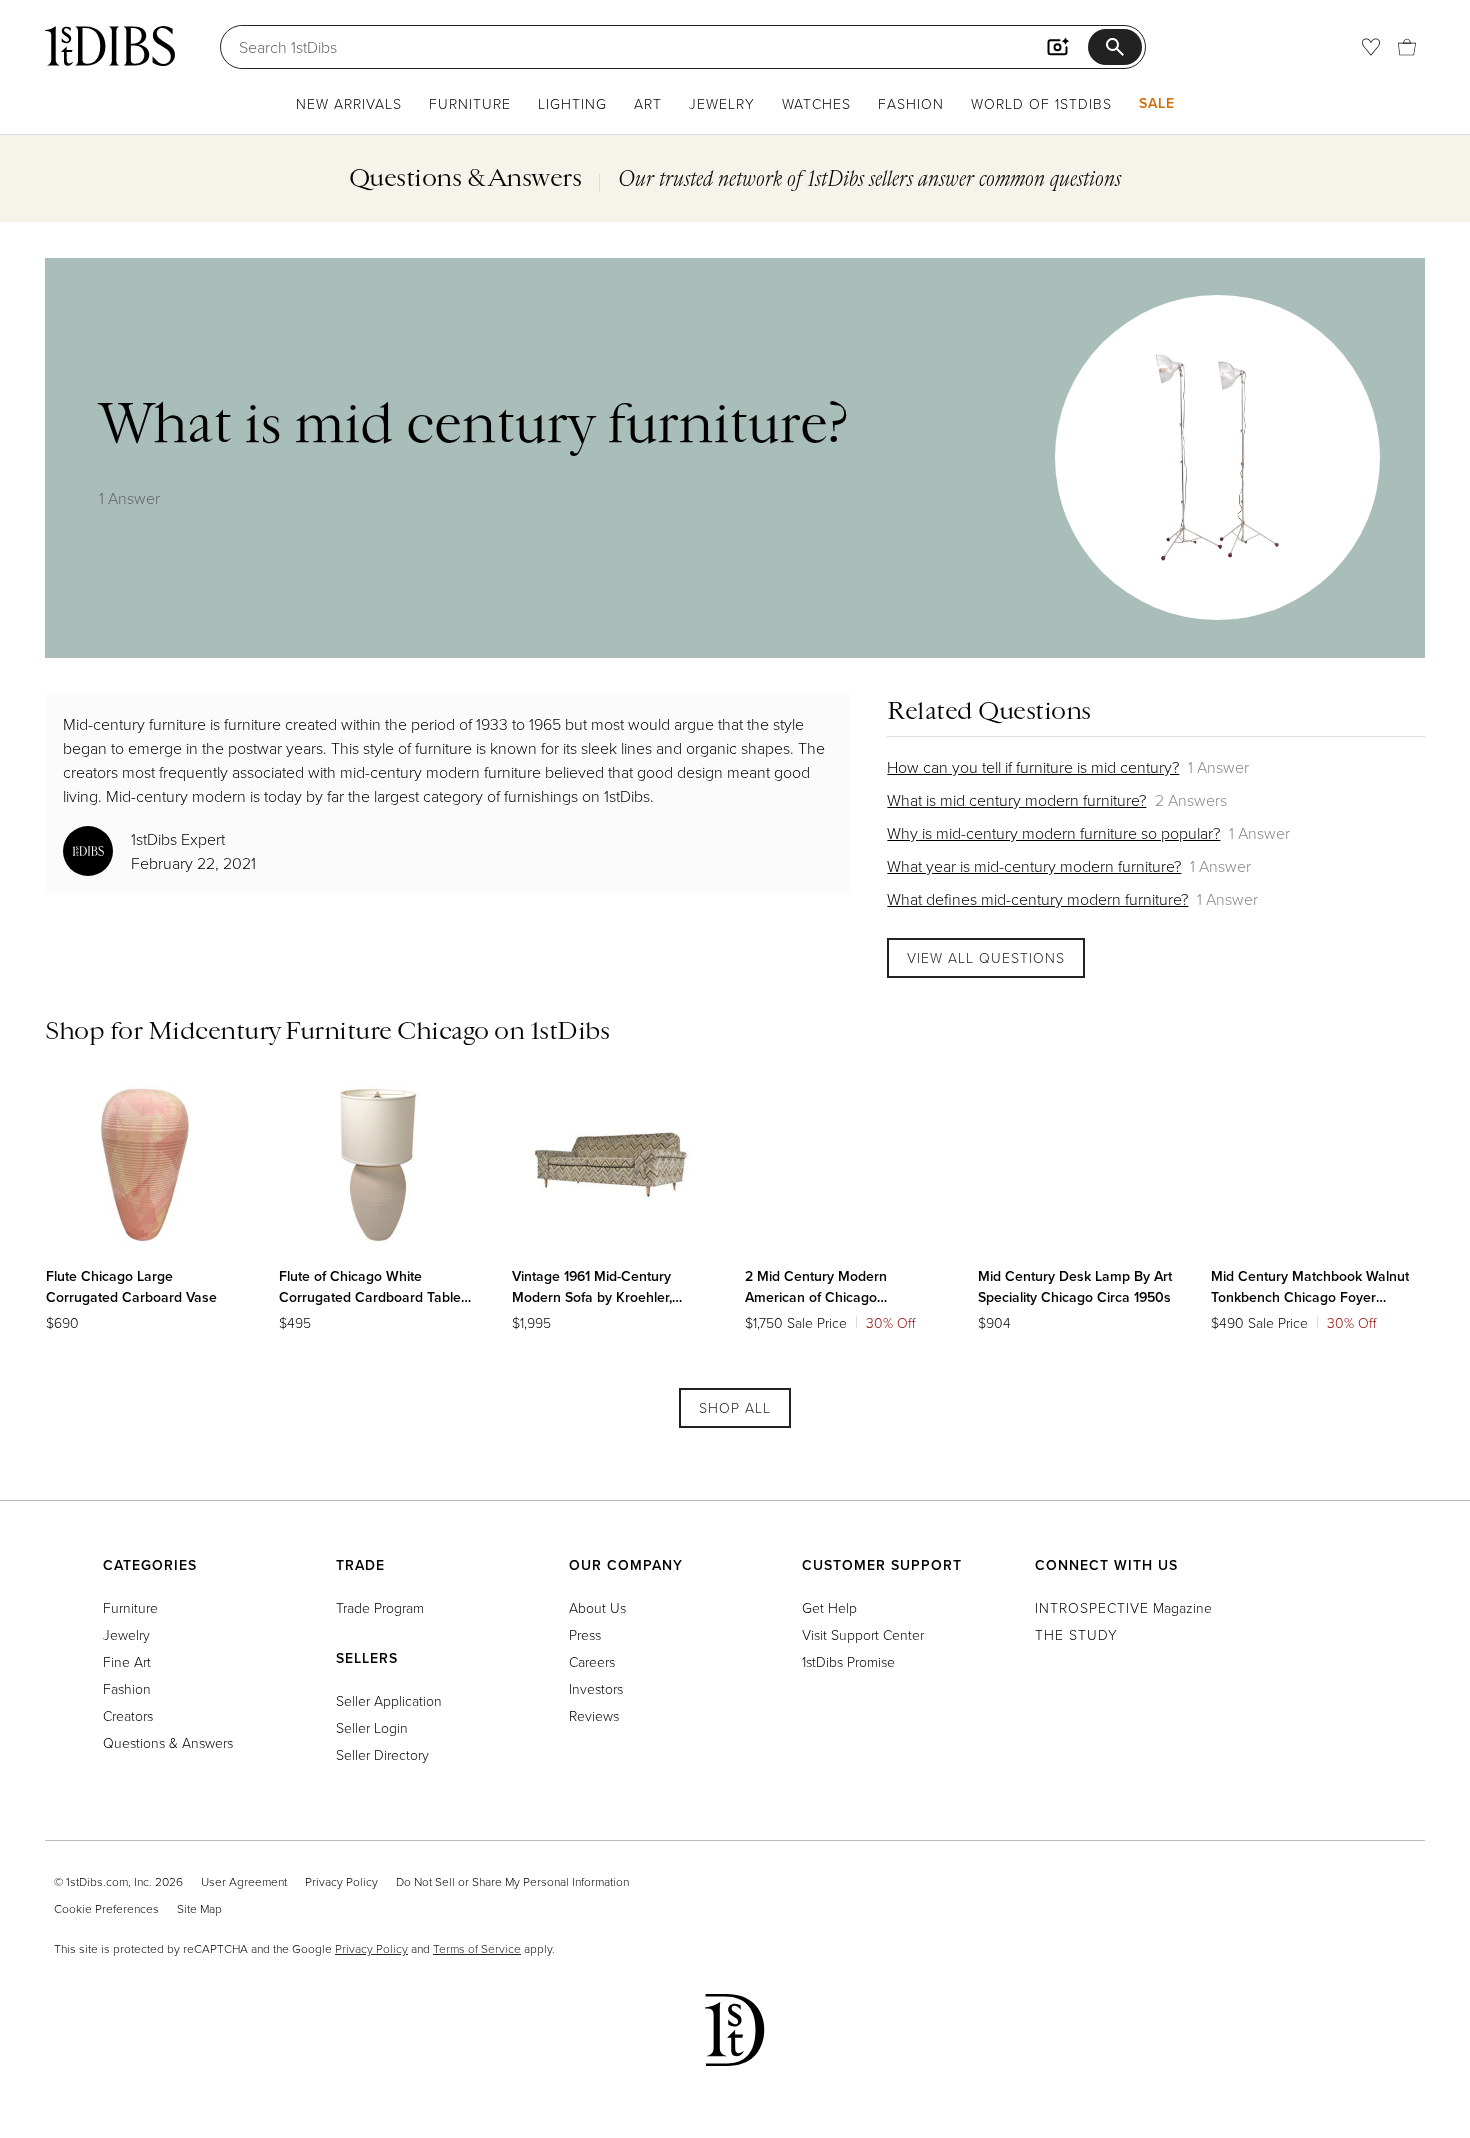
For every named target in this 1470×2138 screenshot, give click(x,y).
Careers (592, 1661)
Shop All (735, 1407)
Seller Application (389, 1700)
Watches (816, 103)
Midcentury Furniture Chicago (318, 1030)
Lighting (572, 103)
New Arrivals (349, 103)
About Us (597, 1607)
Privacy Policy (341, 1881)
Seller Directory (382, 1754)
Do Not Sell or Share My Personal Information (512, 1881)
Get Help (829, 1607)
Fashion (911, 103)
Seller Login (372, 1727)
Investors (596, 1688)
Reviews (594, 1715)
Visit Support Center (863, 1634)
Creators (128, 1715)
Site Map (199, 1908)
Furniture (470, 103)
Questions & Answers (168, 1742)
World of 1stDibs (1041, 103)
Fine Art (127, 1661)
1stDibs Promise (848, 1661)
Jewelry (722, 103)
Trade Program (380, 1607)
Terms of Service (477, 1948)
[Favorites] (1371, 47)
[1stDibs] (110, 46)
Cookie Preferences (106, 1908)
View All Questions (986, 957)
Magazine (1123, 1607)
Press (585, 1634)
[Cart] (1407, 47)
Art (648, 103)
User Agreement (244, 1881)
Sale (1157, 103)
